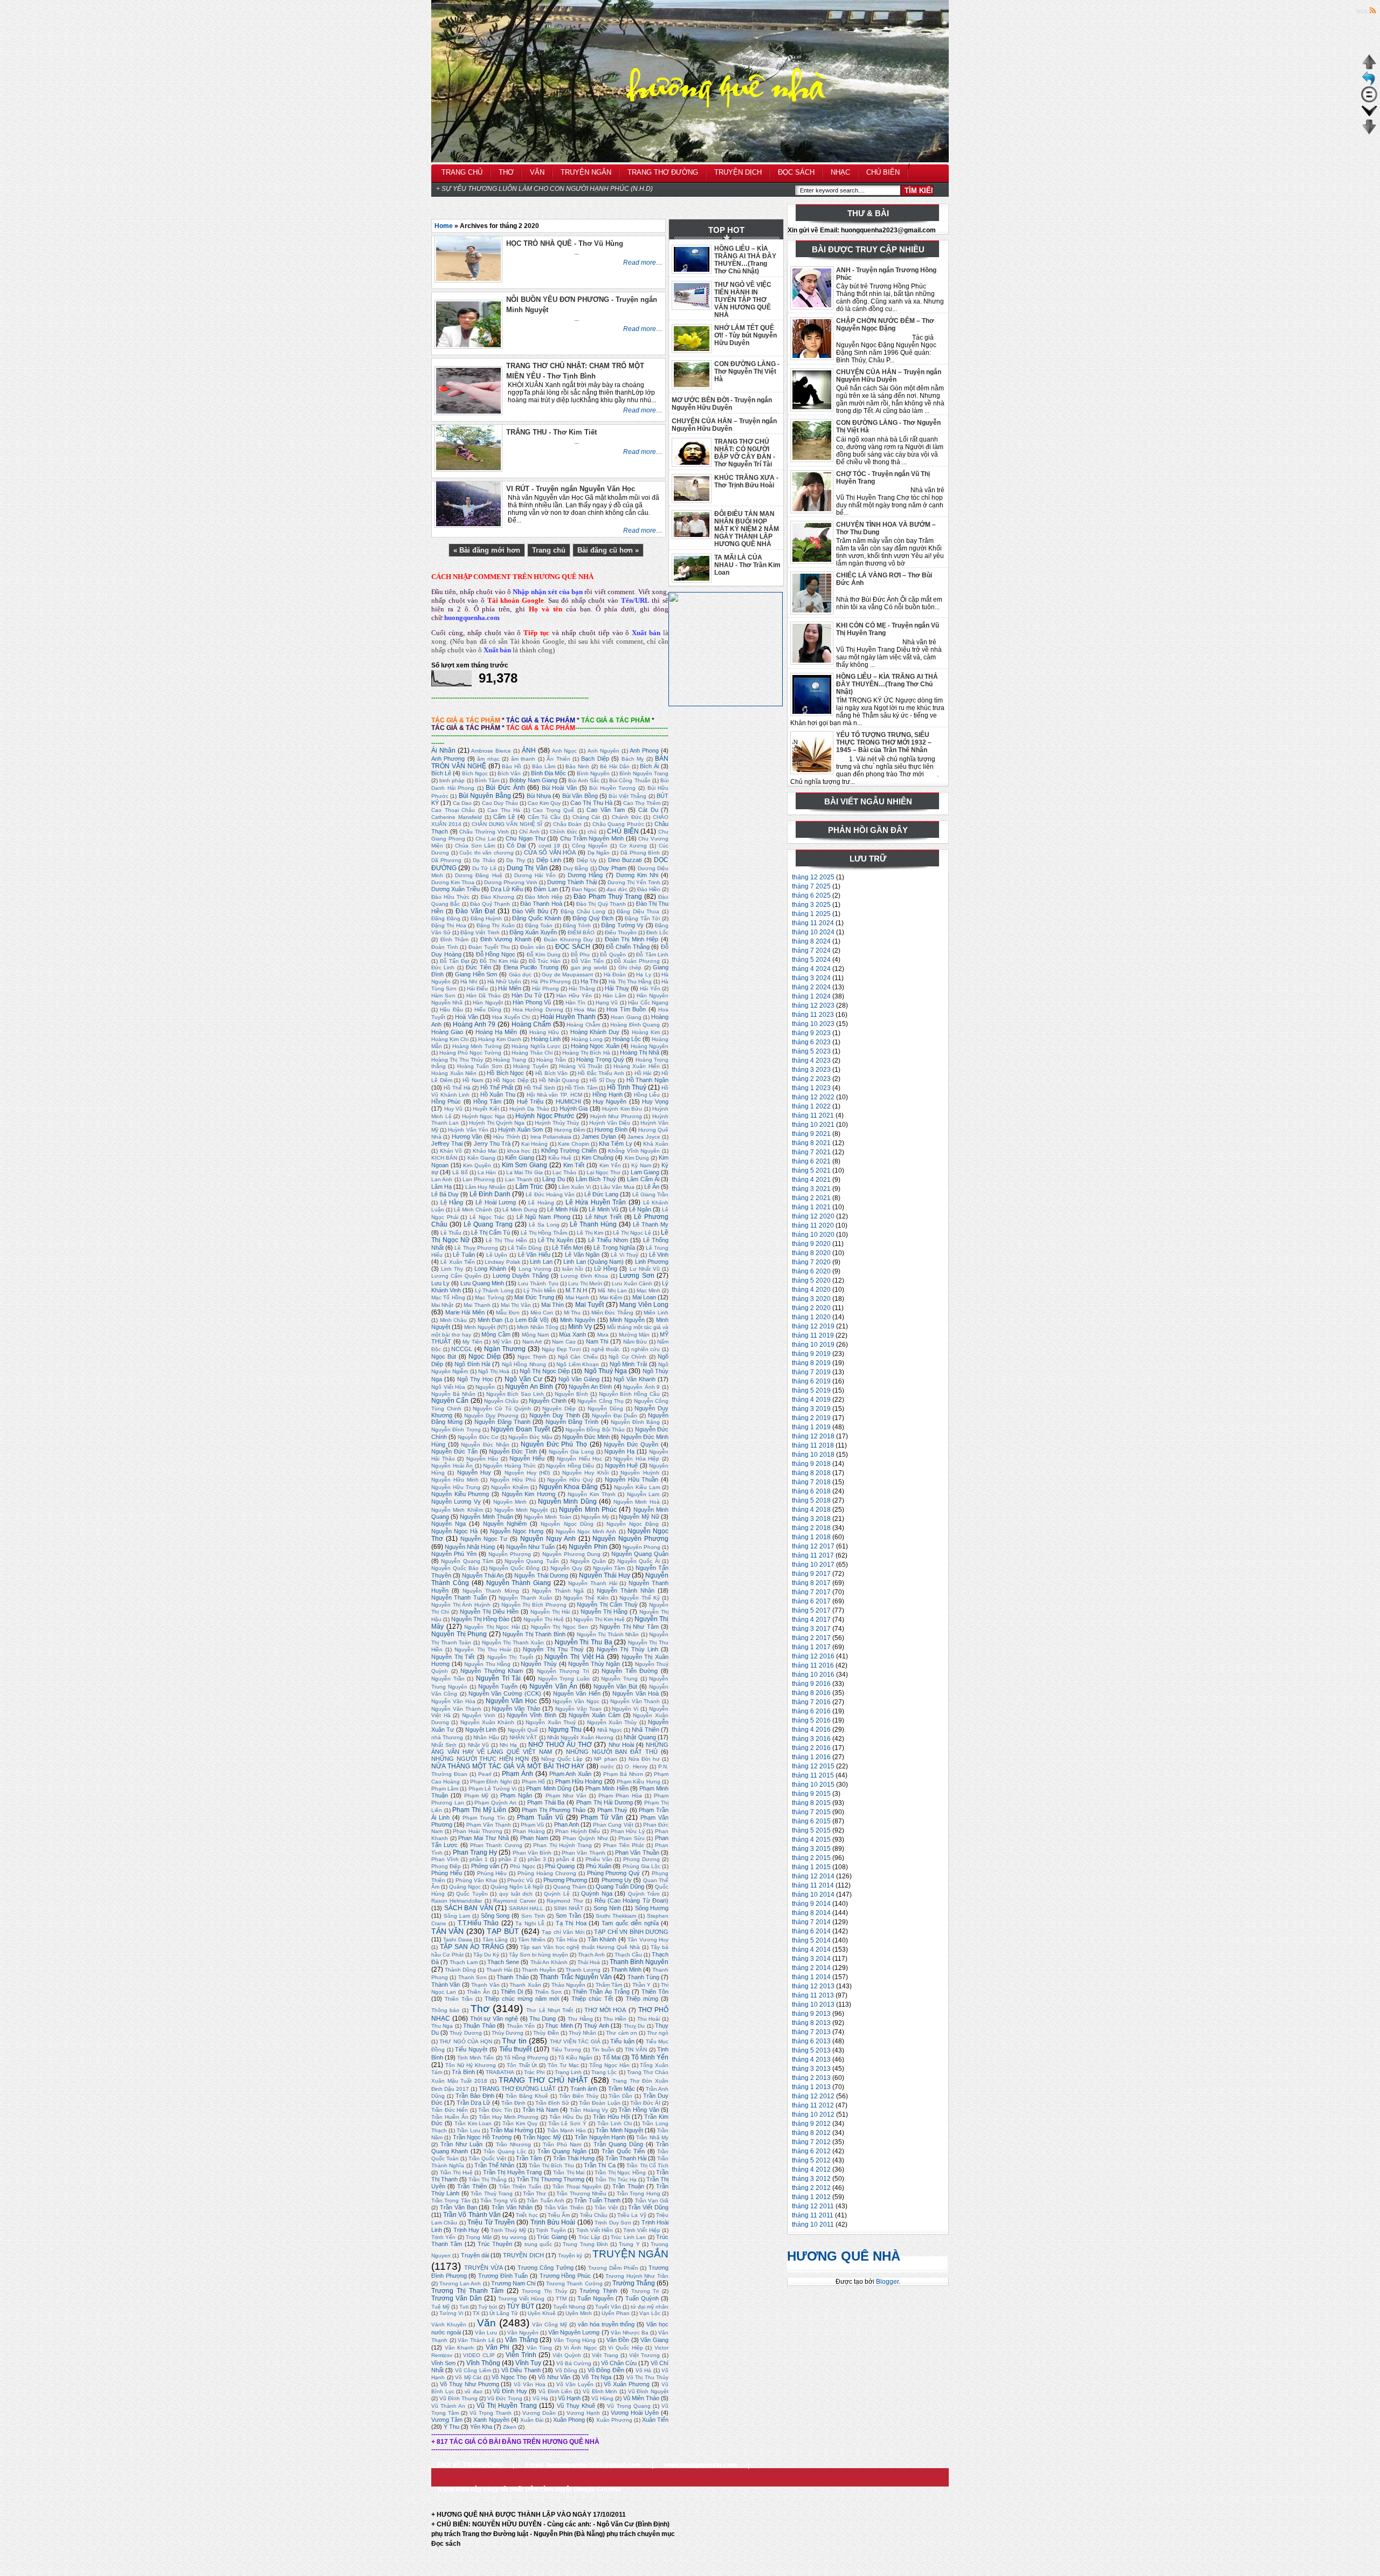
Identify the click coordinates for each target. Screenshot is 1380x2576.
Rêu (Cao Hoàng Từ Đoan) (632, 1900)
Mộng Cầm (496, 1334)
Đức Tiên (478, 967)
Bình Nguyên (593, 773)
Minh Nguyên (578, 1320)
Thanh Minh (626, 1969)
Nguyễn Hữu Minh (455, 1480)
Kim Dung (637, 1158)
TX (476, 2313)
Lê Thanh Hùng (593, 1224)
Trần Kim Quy (520, 2123)
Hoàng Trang (510, 1060)
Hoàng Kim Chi (450, 1039)
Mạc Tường (489, 1297)
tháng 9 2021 (811, 1134)
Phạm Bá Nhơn (623, 1774)
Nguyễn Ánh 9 (641, 1387)
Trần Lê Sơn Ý (568, 2123)
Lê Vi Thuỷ (625, 1255)
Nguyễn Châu (501, 1401)
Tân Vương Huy (648, 1940)
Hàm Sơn (443, 996)
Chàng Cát (586, 817)
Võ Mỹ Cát (468, 2377)
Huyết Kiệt (486, 1109)
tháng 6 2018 (811, 1491)
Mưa (603, 1335)
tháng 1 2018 (811, 1537)
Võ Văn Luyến (575, 2384)
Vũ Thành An (448, 2406)
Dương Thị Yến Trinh (634, 882)
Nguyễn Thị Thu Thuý (553, 1649)
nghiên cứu (646, 1349)
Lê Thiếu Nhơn (608, 1240)
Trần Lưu (468, 2130)
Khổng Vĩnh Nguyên (634, 1151)
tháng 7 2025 (811, 886)
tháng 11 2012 (813, 2105)
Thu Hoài (649, 2019)
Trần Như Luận (461, 2144)
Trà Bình (463, 2072)
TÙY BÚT (520, 2306)
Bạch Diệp (595, 759)
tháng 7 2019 (811, 1372)
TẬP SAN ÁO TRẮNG (472, 1947)
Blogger (887, 2282)
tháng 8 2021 (811, 1143)
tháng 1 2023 (811, 1088)
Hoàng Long (587, 1039)
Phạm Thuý (613, 1810)
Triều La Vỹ (632, 2215)
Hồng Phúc (446, 1101)
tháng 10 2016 (813, 1675)
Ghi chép (630, 967)
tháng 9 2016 (811, 1684)
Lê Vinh (659, 1255)
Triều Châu (594, 2215)
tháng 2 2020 (811, 1308)
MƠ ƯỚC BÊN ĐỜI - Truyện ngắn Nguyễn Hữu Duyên (722, 404)
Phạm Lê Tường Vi (493, 1789)
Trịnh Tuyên (551, 2230)
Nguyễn (485, 1387)
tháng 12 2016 (813, 1656)
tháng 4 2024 (811, 969)
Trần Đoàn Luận (599, 2103)
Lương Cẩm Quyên (456, 1276)
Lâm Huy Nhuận (485, 1187)
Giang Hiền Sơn (476, 974)
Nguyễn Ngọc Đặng (633, 1524)
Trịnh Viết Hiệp (642, 2230)
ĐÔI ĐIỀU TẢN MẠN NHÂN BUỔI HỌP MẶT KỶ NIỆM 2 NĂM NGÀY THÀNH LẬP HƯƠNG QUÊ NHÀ (747, 529)
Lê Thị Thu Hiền (506, 1240)
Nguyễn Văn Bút (615, 1686)
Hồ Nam (473, 1080)
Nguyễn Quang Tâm (467, 1561)
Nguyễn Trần (448, 1679)
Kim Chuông (598, 1158)
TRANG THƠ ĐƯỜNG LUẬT (517, 2089)
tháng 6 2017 (811, 1601)
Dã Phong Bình (640, 853)
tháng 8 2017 (811, 1583)
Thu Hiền (615, 2019)
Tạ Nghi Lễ (530, 1923)
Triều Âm (559, 2215)
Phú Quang (560, 1866)
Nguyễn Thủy (539, 1664)
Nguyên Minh (510, 1502)
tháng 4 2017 (811, 1620)
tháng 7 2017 (811, 1592)
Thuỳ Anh (596, 2026)
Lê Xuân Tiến (458, 1262)
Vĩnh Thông (483, 2363)
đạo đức (617, 889)
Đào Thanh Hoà (541, 904)
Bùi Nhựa (539, 796)
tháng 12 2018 (813, 1436)
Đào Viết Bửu (530, 911)
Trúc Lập (589, 2237)
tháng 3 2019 (811, 1409)
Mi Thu (572, 1313)
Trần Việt (606, 2207)
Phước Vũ (520, 1880)
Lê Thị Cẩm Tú (491, 1232)
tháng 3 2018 (811, 1519)
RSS (1363, 12)
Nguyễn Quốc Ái (639, 1561)
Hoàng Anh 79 (474, 1024)
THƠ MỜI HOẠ (605, 2010)
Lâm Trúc (529, 1187)
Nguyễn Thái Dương (541, 1575)
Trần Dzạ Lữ (473, 2103)
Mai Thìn (553, 1305)
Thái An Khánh (549, 1962)
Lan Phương (479, 1179)
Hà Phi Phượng (551, 982)
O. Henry (636, 1766)
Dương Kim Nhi (637, 875)
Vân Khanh (460, 2348)
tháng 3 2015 (811, 1849)
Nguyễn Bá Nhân (453, 1394)
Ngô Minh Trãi (628, 1364)
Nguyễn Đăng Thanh (502, 1422)
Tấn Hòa (567, 1940)
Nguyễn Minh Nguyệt (521, 1510)
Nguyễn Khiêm (510, 1487)
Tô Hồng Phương (526, 2058)
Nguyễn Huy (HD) (527, 1473)
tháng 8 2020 (811, 1253)
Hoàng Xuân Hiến (637, 1066)
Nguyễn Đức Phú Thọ (554, 1444)
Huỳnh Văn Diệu (610, 1123)
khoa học (519, 1151)
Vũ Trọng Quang (629, 2406)
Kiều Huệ (560, 1158)
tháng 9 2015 (811, 1794)
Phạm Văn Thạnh (488, 1825)
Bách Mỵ (633, 759)
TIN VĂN (636, 2050)
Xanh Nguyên (491, 2420)
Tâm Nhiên (532, 1940)
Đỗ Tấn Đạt (455, 961)
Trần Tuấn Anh (546, 2200)
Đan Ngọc (584, 889)
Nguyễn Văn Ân (553, 1686)
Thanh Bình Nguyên (639, 1962)
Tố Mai (612, 2057)
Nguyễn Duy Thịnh (554, 1415)
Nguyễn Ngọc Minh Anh (586, 1531)
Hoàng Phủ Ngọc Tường (470, 1053)
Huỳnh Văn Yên (468, 1130)
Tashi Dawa (457, 1940)
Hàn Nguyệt (488, 1003)
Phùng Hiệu (492, 1873)
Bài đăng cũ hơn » (608, 550)
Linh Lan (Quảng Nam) (594, 1262)
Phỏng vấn (485, 1866)
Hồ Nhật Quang (559, 1080)
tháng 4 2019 (811, 1400)
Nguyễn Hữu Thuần (632, 1479)
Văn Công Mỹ (550, 2324)
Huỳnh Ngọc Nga (484, 1116)
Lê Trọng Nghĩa (614, 1248)
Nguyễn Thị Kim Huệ (599, 1619)
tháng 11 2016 (813, 1665)
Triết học (527, 2215)
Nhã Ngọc (610, 1730)
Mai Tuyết (589, 1305)
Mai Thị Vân (516, 1305)
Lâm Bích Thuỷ (596, 1179)
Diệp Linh (549, 860)
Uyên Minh (579, 2313)
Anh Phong (644, 750)
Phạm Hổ (533, 1782)
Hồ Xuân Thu (498, 1094)
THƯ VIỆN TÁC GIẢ (575, 2041)
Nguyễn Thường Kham (492, 1671)
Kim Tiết (574, 1165)
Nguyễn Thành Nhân (626, 1590)
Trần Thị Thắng (488, 2179)
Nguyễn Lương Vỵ (456, 1501)
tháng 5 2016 (811, 1720)
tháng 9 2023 (811, 1033)
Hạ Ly (644, 974)
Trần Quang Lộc (505, 2151)
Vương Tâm (447, 2420)
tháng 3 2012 (811, 2179)
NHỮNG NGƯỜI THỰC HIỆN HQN (480, 1759)
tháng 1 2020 (811, 1317)
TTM (561, 2299)
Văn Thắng (522, 2340)
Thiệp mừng (642, 1999)
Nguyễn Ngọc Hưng (517, 1531)
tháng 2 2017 (811, 1638)
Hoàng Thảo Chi (532, 1053)
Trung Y (629, 2244)
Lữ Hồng (606, 1269)
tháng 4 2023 (811, 1060)
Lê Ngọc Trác (487, 1217)
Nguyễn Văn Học (511, 1701)
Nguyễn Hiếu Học (579, 1459)
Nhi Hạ (508, 1745)
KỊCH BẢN (444, 1158)
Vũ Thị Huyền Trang (507, 2406)
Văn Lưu (486, 2333)
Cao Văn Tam (606, 810)
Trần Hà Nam (540, 2110)
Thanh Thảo (512, 1977)
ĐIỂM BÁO (581, 932)
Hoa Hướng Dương (538, 1010)
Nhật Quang (640, 1737)
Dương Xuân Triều (456, 889)
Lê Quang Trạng (488, 1224)
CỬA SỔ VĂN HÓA (550, 852)
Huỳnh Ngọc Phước (545, 1116)
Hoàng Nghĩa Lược (536, 1046)
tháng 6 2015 (811, 1821)
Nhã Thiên (645, 1730)
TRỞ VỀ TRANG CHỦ (469, 2465)
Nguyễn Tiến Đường (630, 1671)
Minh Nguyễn (627, 1320)
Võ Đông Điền (606, 2370)
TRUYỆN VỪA (484, 2268)
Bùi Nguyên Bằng (485, 796)
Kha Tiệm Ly (615, 1144)
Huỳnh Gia (574, 1108)
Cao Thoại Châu (453, 810)
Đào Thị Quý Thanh (601, 904)
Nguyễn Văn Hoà (636, 1693)
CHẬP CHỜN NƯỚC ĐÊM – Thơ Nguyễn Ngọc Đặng (885, 325)
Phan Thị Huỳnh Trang (563, 1845)
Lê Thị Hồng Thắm (544, 1233)
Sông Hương (652, 1908)
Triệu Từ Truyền (491, 2222)
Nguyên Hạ (619, 1451)
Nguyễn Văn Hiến (577, 1693)
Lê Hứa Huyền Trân (596, 1202)
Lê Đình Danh (490, 1194)
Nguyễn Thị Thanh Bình (534, 1634)
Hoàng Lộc (627, 1039)
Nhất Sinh (444, 1745)
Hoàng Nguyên (650, 1046)
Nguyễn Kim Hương (529, 1494)
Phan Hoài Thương (477, 1831)
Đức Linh (443, 967)
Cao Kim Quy (544, 803)
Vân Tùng (540, 2348)
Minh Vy (580, 1327)
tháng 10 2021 (813, 1125)
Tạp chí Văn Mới (563, 1932)
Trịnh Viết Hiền (595, 2230)
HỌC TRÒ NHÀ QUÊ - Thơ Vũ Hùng (565, 243)
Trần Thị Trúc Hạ (616, 2179)
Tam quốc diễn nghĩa (630, 1923)
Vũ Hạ (540, 2398)
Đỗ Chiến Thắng (627, 947)
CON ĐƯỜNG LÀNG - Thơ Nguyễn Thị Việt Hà (747, 371)
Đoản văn (533, 947)
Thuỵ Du (634, 2026)
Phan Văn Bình (532, 1853)
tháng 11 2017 (813, 1555)
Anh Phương (448, 759)
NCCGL (462, 1349)
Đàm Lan (546, 889)
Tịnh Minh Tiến (475, 2058)
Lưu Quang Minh (482, 1283)
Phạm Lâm (445, 1789)
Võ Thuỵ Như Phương (470, 2384)
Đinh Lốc (657, 932)
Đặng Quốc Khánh (537, 918)
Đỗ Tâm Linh (652, 955)
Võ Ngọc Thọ (509, 2377)
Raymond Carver (514, 1901)
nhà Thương (447, 1737)
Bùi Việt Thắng (627, 796)
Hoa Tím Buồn (626, 1009)
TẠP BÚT (503, 1931)
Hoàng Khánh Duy (595, 1032)
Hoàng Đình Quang (635, 1025)
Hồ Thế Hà (457, 1088)
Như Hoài (621, 1745)
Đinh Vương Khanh (506, 939)
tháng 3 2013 (811, 2069)
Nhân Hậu (486, 1737)
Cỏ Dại (516, 845)
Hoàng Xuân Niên (454, 1073)
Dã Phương (446, 860)
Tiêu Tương (567, 2050)
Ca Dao (462, 803)
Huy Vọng (655, 1101)
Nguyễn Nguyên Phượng (630, 1539)
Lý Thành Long (494, 1290)
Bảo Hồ (512, 766)
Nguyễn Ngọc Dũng (567, 1524)
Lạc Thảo (564, 1172)
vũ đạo (474, 2391)
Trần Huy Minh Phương (509, 2117)
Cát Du (648, 810)
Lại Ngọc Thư (603, 1172)
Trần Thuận (628, 2186)
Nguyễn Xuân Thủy (612, 1722)
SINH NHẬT (568, 1908)
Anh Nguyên (603, 751)
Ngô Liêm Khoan (578, 1364)
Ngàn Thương (505, 1349)
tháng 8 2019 (811, 1363)
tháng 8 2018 (811, 1473)
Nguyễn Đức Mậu (530, 1437)
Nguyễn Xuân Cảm (594, 1715)
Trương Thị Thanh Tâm (467, 2291)
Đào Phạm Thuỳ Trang (608, 897)
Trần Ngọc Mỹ (542, 2137)
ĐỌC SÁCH (573, 947)
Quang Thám (570, 1887)
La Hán (487, 1172)
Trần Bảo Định (475, 2096)
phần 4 (565, 1859)
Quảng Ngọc (465, 1887)
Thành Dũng (460, 1970)
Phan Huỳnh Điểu (578, 1831)
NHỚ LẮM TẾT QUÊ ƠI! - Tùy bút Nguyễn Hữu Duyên (746, 335)
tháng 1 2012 (811, 2197)
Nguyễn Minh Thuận (486, 1517)
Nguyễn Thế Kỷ (640, 1598)
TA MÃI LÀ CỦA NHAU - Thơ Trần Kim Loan (747, 565)
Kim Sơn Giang (525, 1165)
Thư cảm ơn (621, 2033)
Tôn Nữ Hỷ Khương (471, 2065)
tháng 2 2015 (811, 1858)
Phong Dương (641, 1859)
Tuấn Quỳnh (642, 2298)
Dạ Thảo (484, 860)
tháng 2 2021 (811, 1198)
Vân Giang (654, 2340)
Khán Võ (451, 1151)
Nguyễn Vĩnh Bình (531, 1715)
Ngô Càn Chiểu (578, 1357)
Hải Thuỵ (617, 988)
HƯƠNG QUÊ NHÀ (844, 2256)
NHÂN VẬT (523, 1737)
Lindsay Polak (502, 1262)
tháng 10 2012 (813, 2114)
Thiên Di (512, 1992)
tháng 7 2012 (811, 2142)
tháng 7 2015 (811, 1812)
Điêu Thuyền (621, 932)
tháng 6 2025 (811, 896)
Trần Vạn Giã (652, 2200)
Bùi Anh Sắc (584, 780)
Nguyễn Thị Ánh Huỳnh (461, 1605)
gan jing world (589, 967)
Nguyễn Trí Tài (498, 1678)
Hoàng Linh (546, 1039)
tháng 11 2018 (813, 1445)
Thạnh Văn (485, 1985)
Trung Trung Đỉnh (585, 2244)
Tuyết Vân (608, 2307)
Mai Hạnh (577, 1297)
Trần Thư (534, 2193)
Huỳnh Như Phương (616, 1116)
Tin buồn (603, 2050)
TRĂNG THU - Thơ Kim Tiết (551, 432)
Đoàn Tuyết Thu (489, 947)
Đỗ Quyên (613, 955)
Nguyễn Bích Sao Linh (515, 1394)
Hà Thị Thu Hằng (630, 982)
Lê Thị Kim (590, 1233)
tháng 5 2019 (811, 1390)
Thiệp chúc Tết (592, 1999)
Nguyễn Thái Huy (605, 1575)
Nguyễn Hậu (482, 1459)
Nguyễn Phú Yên (454, 1554)
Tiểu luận (622, 2041)
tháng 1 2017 (811, 1647)
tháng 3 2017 (811, 1629)
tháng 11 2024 (813, 923)
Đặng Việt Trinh (480, 932)
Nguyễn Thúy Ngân (594, 1664)
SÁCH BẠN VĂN (469, 1908)
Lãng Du (553, 1179)
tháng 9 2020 (811, 1244)
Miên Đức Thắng (612, 1313)
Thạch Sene (503, 1962)
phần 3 (537, 1859)
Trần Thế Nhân (495, 2165)
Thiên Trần (459, 1999)
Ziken (510, 2427)
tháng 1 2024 (811, 996)
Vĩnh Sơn (443, 2363)
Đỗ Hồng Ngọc (496, 954)
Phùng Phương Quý (614, 1873)
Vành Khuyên (449, 2324)
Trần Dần (620, 2096)
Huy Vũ (454, 1109)
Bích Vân (509, 773)
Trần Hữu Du (566, 2117)
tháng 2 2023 (811, 1079)
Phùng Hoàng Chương (547, 1873)
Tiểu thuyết (516, 2049)
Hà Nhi (469, 982)
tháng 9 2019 (811, 1354)
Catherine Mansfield (457, 817)
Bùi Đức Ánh (505, 788)
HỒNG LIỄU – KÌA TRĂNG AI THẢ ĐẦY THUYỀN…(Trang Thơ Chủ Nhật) (887, 684)
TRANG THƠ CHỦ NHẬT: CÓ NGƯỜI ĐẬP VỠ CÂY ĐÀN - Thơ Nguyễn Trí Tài (745, 453)
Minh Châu (454, 1320)
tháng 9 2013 (811, 2014)
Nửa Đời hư (644, 1759)
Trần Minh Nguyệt (619, 2130)
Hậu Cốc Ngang (648, 1003)
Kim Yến (610, 1165)
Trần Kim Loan (473, 2123)
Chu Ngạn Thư (525, 838)
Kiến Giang (519, 1158)
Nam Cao (564, 1342)
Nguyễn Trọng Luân (564, 1679)
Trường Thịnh (598, 2291)
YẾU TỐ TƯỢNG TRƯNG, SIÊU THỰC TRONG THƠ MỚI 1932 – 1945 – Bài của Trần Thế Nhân (884, 742)
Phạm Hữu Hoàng (579, 1781)
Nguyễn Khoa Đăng (569, 1487)
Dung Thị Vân (527, 868)
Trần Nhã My (652, 2137)
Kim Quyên (477, 1165)
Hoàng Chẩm (532, 1024)
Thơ (480, 2009)
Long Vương (535, 1269)
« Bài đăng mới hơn (487, 550)
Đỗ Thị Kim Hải (499, 961)
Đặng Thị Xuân (496, 925)
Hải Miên (509, 988)
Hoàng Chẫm (583, 1025)
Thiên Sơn (548, 1992)
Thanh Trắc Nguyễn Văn (576, 1977)
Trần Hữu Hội (611, 2117)
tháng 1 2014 (811, 1977)
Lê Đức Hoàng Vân (550, 1194)
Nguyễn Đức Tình (513, 1451)
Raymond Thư (565, 1901)
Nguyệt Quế (523, 1730)
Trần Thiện (472, 2186)
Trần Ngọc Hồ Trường (482, 2137)
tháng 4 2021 (811, 1180)
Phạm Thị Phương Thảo (554, 1810)
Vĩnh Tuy (528, 2363)
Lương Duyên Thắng (521, 1276)
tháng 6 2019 (811, 1381)
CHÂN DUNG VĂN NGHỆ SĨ (507, 824)
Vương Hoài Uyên (635, 2413)
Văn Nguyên (523, 2333)
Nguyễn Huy (474, 1472)
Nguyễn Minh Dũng (567, 1501)
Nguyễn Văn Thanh (635, 1701)
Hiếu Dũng (488, 1010)
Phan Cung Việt (613, 1825)
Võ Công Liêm (473, 2370)
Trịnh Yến (443, 2237)
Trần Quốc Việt (487, 2158)
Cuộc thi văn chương (486, 853)
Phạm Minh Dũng (548, 1788)
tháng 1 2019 (811, 1427)
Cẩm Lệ (504, 817)
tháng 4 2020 (811, 1290)
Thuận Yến (521, 2026)
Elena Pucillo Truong (531, 967)
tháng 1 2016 (811, 1757)
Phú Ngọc (522, 1866)
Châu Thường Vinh (484, 832)
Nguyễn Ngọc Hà (454, 1531)
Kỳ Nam (641, 1165)
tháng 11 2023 (813, 1015)
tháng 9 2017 (811, 1574)
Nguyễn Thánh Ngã (558, 1591)
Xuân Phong (569, 2420)
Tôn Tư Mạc (563, 2065)
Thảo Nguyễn (568, 1985)
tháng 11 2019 (813, 1335)
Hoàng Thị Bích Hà (586, 1053)
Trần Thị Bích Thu (551, 2165)
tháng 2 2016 (811, 1748)
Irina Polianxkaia (551, 1137)
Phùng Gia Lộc (641, 1866)
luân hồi (572, 1269)
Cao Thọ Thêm (642, 803)
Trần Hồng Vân (639, 2110)
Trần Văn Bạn (458, 2207)
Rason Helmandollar (457, 1901)
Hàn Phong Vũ (532, 1002)
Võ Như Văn (554, 2377)
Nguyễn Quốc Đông (514, 1568)
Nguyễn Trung (619, 1679)
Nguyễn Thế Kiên (586, 1598)
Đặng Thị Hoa (449, 925)
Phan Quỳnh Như (585, 1838)
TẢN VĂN (447, 1931)
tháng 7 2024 (811, 950)
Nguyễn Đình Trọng (456, 1430)
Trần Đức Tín (495, 2110)
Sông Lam (457, 1916)
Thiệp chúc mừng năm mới (522, 1999)
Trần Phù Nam (562, 2144)
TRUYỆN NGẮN (630, 2254)
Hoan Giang (626, 1017)
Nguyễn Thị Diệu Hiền (489, 1611)
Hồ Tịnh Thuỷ (627, 1087)
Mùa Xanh (572, 1334)
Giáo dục (520, 974)
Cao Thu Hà (504, 810)
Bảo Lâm (544, 766)
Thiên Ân (478, 1992)
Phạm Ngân (516, 1795)
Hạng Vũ (607, 1003)
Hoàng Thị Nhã (640, 1052)
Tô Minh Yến (650, 2057)
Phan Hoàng (529, 1831)
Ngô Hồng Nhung (524, 1364)
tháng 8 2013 (811, 2023)
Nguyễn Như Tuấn (530, 1547)
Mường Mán (634, 1335)
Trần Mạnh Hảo (567, 2130)
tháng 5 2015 (811, 1830)
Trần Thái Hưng (574, 2158)
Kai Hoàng (534, 1144)
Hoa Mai (585, 1010)
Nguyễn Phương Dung (571, 1554)
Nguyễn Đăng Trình (572, 1422)
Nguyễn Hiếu (527, 1458)
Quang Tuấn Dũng (620, 1886)
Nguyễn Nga (448, 1524)
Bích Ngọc (475, 773)
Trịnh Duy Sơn (613, 2223)
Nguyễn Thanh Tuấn (459, 1597)
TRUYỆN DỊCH (523, 2255)
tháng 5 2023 (811, 1051)
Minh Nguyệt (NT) (486, 1327)
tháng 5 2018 (811, 1500)
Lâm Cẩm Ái (643, 1179)
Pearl (485, 1774)
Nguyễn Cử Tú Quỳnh (502, 1408)
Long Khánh (490, 1269)
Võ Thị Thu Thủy (648, 2377)
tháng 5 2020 (811, 1280)
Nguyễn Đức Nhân (485, 1445)
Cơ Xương (633, 846)
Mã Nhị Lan (612, 1290)
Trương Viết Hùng (521, 2299)
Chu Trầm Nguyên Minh (592, 838)
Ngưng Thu (565, 1730)
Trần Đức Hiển (450, 2110)
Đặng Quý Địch (593, 918)
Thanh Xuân (525, 1985)
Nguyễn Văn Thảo (516, 1709)
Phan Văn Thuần (637, 1852)
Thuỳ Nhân (582, 2033)
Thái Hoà (589, 1962)
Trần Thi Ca (600, 2165)
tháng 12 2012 (813, 2096)
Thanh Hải (499, 1970)
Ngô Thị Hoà (494, 1371)
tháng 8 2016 (811, 1693)
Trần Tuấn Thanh (597, 2200)
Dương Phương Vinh (511, 882)
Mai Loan (644, 1297)
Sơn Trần (568, 1916)
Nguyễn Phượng (510, 1554)
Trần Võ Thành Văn (472, 2215)
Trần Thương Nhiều (581, 2193)
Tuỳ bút (488, 2307)
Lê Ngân (640, 1209)
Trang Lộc (604, 2072)
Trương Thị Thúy (544, 2291)
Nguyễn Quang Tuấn (532, 1561)
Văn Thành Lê (476, 2340)
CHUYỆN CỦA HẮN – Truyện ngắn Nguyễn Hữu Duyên (889, 376)
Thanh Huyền (539, 1970)
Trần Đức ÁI (645, 2103)
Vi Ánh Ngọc (580, 2348)
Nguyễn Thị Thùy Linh (627, 1649)
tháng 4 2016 (811, 1730)
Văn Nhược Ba (630, 2333)
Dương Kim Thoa (453, 882)
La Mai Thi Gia (525, 1172)
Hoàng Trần (551, 1060)
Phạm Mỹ (476, 1796)
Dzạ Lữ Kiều (507, 889)
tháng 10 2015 (813, 1785)
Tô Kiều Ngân (575, 2058)
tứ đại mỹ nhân (650, 2307)
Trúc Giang (552, 2237)
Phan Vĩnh (445, 1859)
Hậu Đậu (451, 1010)
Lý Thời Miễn (540, 1290)
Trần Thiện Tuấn (520, 2186)
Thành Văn (446, 1985)
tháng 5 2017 (811, 1610)
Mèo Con (542, 1313)
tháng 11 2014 (813, 1885)
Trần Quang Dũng (618, 2144)
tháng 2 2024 (811, 987)
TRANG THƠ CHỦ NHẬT (543, 2080)
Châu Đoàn (568, 824)
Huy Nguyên (610, 1101)
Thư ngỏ (658, 2033)
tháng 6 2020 (811, 1271)
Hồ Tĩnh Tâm (581, 1088)
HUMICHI (568, 1101)
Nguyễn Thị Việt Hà (574, 1657)
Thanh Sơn (472, 1977)
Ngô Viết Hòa (448, 1387)
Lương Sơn (637, 1276)
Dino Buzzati (625, 860)
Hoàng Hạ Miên (496, 1032)
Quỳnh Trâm (644, 1894)
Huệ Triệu (530, 1101)
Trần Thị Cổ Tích (647, 2165)
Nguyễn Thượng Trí (563, 1671)
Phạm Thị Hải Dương (604, 1802)
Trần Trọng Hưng (639, 2193)
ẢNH (529, 750)
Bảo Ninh (577, 766)
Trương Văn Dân (457, 2298)
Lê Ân (652, 1187)
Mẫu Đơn (508, 1313)
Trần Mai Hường (512, 2130)
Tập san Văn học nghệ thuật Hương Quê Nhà (580, 1947)
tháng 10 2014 (813, 1895)
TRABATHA (500, 2072)
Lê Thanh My (651, 1224)
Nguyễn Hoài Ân (452, 1466)
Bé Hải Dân (615, 766)
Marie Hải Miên (465, 1312)
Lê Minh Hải (563, 1209)
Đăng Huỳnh (487, 918)
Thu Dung (543, 2019)
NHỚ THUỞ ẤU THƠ (560, 1745)
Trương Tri (645, 2291)
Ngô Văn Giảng (579, 1379)
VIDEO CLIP (479, 2355)
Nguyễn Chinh (547, 1401)
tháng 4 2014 (811, 1950)
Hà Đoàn (615, 974)
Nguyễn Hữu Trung (456, 1487)
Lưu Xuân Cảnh (632, 1283)
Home (444, 226)
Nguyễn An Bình (529, 1387)
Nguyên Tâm (609, 1568)
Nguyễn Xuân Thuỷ (551, 1722)
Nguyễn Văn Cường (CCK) (505, 1693)
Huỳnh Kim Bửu (622, 1109)
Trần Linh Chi (615, 2123)
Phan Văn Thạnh (584, 1853)
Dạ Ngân (599, 853)
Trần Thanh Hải (626, 2158)
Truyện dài (475, 2255)
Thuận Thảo (479, 2026)
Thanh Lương (583, 1970)
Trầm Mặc (622, 2089)
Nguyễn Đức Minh (586, 1437)
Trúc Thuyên (495, 2244)
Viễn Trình (521, 2355)
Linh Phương (652, 1262)
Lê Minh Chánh (473, 1210)
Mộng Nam (535, 1335)
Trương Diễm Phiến (613, 2268)
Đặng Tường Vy (622, 925)
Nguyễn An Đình (590, 1387)
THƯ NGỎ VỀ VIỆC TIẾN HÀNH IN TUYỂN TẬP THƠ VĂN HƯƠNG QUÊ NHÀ (743, 300)
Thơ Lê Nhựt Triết (550, 2010)
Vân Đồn (618, 2340)
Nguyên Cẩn (450, 1401)
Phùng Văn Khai (477, 1880)
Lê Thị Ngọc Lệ (632, 1233)
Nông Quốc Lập (562, 1759)
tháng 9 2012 (811, 2124)
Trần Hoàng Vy (589, 2110)
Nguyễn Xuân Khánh (488, 1722)
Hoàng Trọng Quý (600, 1059)
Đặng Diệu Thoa (638, 911)
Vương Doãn (539, 2413)
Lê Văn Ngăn (582, 1255)
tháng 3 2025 (811, 905)
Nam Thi (597, 1341)
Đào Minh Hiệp (544, 897)
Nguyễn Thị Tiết (453, 1657)
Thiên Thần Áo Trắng (601, 1992)
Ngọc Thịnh (532, 1357)
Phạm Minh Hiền (607, 1788)
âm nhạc (488, 759)
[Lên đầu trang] (1369, 68)
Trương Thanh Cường (574, 2284)
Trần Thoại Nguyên (577, 2186)
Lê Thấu (451, 1233)
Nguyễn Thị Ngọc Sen (560, 1627)
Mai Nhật (442, 1305)
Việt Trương (644, 2355)
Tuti (464, 2307)
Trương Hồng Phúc (565, 2276)
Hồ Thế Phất (497, 1087)
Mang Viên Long (644, 1305)
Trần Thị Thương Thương (550, 2179)
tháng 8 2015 (811, 1803)
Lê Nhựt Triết (603, 1217)
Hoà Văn (466, 1017)
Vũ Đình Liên (555, 2391)
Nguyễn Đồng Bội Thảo (595, 1430)
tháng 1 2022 (811, 1106)
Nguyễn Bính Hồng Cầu (630, 1394)
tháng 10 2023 (813, 1024)
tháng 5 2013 (811, 2050)
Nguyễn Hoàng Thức (509, 1466)
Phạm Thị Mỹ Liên (479, 1810)
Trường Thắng (634, 2283)
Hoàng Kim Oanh (500, 1039)
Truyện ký (570, 2255)
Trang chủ (549, 550)
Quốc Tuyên (472, 1894)
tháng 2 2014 (811, 1968)
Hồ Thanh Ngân (647, 1080)
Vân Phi (498, 2347)
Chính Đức (564, 832)
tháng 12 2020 (813, 1216)
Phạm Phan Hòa (620, 1796)
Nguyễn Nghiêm (505, 1524)
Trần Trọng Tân (451, 2200)
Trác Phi (534, 2072)
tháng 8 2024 (811, 941)
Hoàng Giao (447, 1032)
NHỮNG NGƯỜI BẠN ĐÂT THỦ (612, 1752)
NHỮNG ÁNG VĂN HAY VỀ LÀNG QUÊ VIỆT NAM (550, 1748)
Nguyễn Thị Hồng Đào (480, 1619)
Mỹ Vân (502, 1342)
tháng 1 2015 (811, 1867)
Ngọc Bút (444, 1356)
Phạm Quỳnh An (495, 1803)
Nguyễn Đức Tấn (454, 1451)
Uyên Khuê (542, 2313)
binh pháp (452, 780)
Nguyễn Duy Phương (491, 1416)
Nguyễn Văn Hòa (453, 1701)
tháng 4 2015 (811, 1840)
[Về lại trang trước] (1369, 84)
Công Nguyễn (590, 846)
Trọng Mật (478, 2237)
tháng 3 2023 (811, 1070)
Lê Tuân (464, 1255)
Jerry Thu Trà (492, 1144)
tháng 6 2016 (811, 1711)
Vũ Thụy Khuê (576, 2406)
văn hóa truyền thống (606, 2324)
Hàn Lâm (614, 996)
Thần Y (641, 1985)
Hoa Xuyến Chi (511, 1017)
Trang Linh (568, 2072)
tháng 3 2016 (811, 1739)
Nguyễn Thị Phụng (459, 1634)
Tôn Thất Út (522, 2065)
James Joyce (644, 1137)
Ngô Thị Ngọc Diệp (545, 1371)
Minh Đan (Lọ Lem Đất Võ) (513, 1320)
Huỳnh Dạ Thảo (529, 1109)
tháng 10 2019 (813, 1345)
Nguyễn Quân (588, 1561)
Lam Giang (645, 1172)
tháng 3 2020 (811, 1299)
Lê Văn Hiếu (534, 1255)
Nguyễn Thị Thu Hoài (483, 1649)
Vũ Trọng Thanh (491, 2413)
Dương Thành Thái (572, 882)
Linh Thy (452, 1269)
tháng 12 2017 (813, 1546)
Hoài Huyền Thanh (568, 1017)
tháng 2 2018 (811, 1528)
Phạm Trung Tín (484, 1818)
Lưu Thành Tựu (538, 1283)
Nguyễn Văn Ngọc (576, 1701)
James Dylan (599, 1137)
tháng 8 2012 (811, 2133)
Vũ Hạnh (569, 2398)
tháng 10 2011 (813, 2224)
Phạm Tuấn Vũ (540, 1817)
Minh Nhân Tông (538, 1327)
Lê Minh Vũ (603, 1209)
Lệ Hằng (452, 1202)
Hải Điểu (477, 989)
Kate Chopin (574, 1144)
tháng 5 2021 (811, 1170)
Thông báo (445, 2010)
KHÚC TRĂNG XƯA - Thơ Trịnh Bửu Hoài (746, 481)
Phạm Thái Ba (546, 1802)
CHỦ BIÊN (623, 831)
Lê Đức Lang (601, 1194)
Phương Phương (565, 1880)
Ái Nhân (443, 750)
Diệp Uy (587, 860)
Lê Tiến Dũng (525, 1248)
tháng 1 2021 (811, 1207)
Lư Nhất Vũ (645, 1269)
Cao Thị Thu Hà (591, 803)
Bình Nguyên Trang (644, 773)
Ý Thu (451, 2427)
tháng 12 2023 (813, 1005)
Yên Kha (481, 2427)
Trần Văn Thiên (564, 2207)
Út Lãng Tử (504, 2313)
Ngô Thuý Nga (606, 1371)
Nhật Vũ (478, 1745)
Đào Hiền (649, 889)
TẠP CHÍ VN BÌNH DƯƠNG (631, 1932)
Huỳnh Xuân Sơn (520, 1129)
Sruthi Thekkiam (616, 1916)
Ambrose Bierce (491, 751)
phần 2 (508, 1859)
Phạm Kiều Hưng (639, 1782)
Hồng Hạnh (608, 1094)
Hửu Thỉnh (506, 1137)
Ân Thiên (558, 759)
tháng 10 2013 (813, 2005)
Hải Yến (650, 989)
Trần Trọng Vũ (499, 2200)
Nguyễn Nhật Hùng (470, 1547)
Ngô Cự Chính (627, 1357)
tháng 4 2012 (811, 2169)
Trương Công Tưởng (546, 2268)
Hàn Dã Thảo (484, 996)
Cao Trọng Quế (553, 810)
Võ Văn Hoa (530, 2384)
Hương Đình (611, 1129)
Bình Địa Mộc (548, 773)
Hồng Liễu (647, 1095)
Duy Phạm (612, 868)
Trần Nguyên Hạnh (600, 2137)
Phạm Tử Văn (602, 1817)
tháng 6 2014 (811, 1931)
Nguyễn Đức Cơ (478, 1437)
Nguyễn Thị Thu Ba (584, 1642)
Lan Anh (442, 1179)
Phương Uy (617, 1880)
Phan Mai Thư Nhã (483, 1838)
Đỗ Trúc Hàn (545, 961)
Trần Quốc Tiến (623, 2151)
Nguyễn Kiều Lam (637, 1487)
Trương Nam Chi (513, 2283)
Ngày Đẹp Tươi (561, 1349)
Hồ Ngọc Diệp (511, 1080)
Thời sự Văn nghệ (494, 2019)
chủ (592, 832)
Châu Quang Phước (618, 824)
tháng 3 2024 (811, 978)
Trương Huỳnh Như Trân (637, 2276)
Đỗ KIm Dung (544, 955)
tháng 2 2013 (811, 2078)
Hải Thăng (582, 989)
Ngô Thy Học (475, 1379)
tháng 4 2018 (811, 1510)
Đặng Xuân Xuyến (533, 932)
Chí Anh (529, 832)
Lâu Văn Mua (617, 1187)
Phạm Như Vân (566, 1796)
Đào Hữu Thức (450, 897)
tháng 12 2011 (813, 2206)
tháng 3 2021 (811, 1189)
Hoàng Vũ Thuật (581, 1066)
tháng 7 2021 (811, 1152)
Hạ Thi (589, 981)
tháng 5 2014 (811, 1940)
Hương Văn (467, 1137)
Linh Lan (541, 1262)
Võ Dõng (566, 2370)
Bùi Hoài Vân (559, 788)
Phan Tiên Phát (624, 1845)
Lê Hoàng (541, 1203)
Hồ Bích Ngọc (505, 1073)
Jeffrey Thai (447, 1144)
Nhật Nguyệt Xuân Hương (580, 1737)
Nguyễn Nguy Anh (548, 1539)
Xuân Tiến (655, 2420)
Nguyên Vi (625, 1709)
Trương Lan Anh (460, 2284)
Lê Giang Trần (650, 1194)
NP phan (606, 1759)
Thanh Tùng (643, 1977)
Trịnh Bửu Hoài (553, 2222)
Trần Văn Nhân (512, 2207)
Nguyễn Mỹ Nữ (639, 1517)
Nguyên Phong (641, 1547)
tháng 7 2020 (811, 1262)
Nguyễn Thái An (483, 1575)
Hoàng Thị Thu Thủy (457, 1060)
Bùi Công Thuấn (630, 780)
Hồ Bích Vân (551, 1073)
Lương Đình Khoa (584, 1276)
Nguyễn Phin (588, 1547)
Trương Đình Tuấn (503, 2276)
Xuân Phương (614, 2420)
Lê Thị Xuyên (556, 1240)
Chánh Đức (627, 817)
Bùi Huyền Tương (612, 788)
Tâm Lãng (495, 1940)
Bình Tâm (487, 780)
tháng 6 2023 (811, 1042)
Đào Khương (498, 897)
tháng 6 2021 (811, 1161)
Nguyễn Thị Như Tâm (629, 1627)
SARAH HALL (526, 1908)
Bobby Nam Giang (533, 780)
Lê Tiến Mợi (567, 1248)
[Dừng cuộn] (1369, 100)
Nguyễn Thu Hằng (487, 1664)
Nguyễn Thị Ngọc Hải (492, 1627)
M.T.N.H (576, 1290)
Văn (487, 2323)
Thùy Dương (508, 2033)
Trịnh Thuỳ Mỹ (508, 2230)
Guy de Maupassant (567, 974)
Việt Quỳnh (567, 2355)
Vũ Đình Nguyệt (648, 2391)
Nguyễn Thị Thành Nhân (608, 1634)
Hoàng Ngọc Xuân (595, 1046)
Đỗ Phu (581, 955)
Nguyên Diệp (559, 1408)
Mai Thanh (477, 1305)
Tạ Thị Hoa (571, 1923)
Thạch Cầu (628, 1955)
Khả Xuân (656, 1144)
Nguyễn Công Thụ (601, 1401)
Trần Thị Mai (569, 2172)
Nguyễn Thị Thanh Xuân (513, 1642)
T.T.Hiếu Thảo (478, 1923)
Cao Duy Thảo (500, 803)
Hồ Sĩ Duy (603, 1080)
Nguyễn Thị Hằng (604, 1611)
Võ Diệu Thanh (521, 2370)
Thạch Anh (591, 1955)
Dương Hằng (585, 875)
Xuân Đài (532, 2420)
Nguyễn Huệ (622, 1465)
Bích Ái (649, 766)
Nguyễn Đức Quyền (631, 1444)
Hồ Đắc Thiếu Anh (601, 1073)
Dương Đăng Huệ (478, 875)
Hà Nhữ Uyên (504, 982)
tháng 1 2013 (811, 2087)
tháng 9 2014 (811, 1904)
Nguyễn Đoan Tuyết (520, 1429)
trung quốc (538, 2244)
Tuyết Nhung (569, 2307)
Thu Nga (442, 2026)
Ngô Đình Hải (472, 1364)
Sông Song (495, 1916)
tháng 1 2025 (811, 914)
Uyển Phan (616, 2313)
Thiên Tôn (655, 1992)
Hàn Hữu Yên (574, 996)
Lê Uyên (497, 1255)
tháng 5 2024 (811, 960)
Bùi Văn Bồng (580, 796)
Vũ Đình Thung (458, 2398)
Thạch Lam (464, 1962)
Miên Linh (656, 1313)
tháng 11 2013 (813, 1995)
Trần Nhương (513, 2144)
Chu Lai (485, 839)
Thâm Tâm (609, 1985)
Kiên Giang (481, 1158)
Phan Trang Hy (475, 1852)
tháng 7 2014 (811, 1922)
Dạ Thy (515, 860)
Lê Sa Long (544, 1225)
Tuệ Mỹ (440, 2307)
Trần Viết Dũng (648, 2207)
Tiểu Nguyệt (471, 2049)
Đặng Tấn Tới (642, 918)
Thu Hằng (580, 2019)
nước (607, 1766)
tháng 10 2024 (813, 932)
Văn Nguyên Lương (574, 2332)
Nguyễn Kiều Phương (460, 1494)
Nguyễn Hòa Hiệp (636, 1459)
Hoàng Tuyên (530, 1066)
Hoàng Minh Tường (477, 1046)
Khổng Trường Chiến (569, 1151)
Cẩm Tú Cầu (544, 817)
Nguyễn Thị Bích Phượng (534, 1605)
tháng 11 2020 (813, 1225)
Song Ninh (607, 1908)
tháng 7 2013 (811, 2032)
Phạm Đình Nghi (491, 1782)
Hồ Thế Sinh (540, 1088)
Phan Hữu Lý (628, 1831)
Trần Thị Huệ (456, 2172)
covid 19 (550, 846)
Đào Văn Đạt (475, 911)
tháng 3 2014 (811, 1959)
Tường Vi (451, 2313)
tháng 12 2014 (813, 1876)
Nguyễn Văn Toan (578, 1709)
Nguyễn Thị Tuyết (510, 1657)
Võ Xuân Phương (627, 2384)
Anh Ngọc (565, 751)
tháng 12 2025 (813, 877)
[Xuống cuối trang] (1369, 133)
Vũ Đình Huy (510, 2391)
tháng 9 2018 (811, 1464)
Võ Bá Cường (574, 2363)
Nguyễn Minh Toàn (547, 1517)
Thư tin (514, 2041)
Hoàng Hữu (544, 1032)
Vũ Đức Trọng (505, 2398)
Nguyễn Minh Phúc (588, 1510)
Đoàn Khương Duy (568, 939)
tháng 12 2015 (813, 1766)
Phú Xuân (599, 1866)
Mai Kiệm (611, 1297)
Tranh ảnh (584, 2089)
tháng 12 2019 (813, 1326)
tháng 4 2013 (811, 2060)
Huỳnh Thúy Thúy (557, 1123)
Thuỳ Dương (465, 2033)
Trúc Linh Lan (628, 2237)
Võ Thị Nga (596, 2377)
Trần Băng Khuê (527, 2096)
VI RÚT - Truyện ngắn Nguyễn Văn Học (571, 489)
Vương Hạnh (583, 2413)
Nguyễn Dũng (605, 1408)
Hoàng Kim (646, 1032)
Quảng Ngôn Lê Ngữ (517, 1887)
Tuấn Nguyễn (595, 2298)
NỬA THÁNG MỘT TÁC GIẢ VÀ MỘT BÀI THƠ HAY (508, 1766)
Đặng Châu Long (583, 911)
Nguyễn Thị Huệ (544, 1619)
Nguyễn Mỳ (595, 1517)
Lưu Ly (440, 1283)
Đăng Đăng (446, 918)
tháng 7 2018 (811, 1482)
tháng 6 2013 (811, 2041)
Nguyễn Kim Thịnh (591, 1494)
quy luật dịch (516, 1894)
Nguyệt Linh (481, 1730)
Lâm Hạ (441, 1187)
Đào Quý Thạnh (490, 904)
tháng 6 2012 (811, 2151)
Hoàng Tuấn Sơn (480, 1066)
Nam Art (532, 1342)
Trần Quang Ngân (562, 2151)
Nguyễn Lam (643, 1494)
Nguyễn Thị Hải (550, 1612)
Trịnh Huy (466, 2230)
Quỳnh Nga (597, 1893)
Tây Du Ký (486, 1955)
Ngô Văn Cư (523, 1379)
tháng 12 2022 (813, 1097)
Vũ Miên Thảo (641, 2398)
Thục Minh (559, 2026)
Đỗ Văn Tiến (588, 961)
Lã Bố (460, 1172)
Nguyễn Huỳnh (640, 1473)
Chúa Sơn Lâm (475, 846)
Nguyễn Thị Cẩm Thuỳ (607, 1604)
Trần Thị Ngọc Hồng (620, 2172)
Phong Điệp (446, 1866)
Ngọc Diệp (484, 1356)
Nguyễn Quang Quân (640, 1554)
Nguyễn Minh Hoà (637, 1502)
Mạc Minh (648, 1290)
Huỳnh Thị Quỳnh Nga (497, 1123)
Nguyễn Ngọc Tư (484, 1539)
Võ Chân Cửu (619, 2363)
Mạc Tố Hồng (448, 1297)
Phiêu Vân (599, 1859)
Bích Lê (441, 773)
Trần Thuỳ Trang (492, 2193)
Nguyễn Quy (566, 1568)
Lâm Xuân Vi (575, 1187)
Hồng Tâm (487, 1101)
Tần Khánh (602, 1939)
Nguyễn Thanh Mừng (491, 1591)
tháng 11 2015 (813, 1775)
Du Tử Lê (484, 868)
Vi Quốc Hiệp (625, 2348)
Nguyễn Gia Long (571, 1452)
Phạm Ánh (517, 1774)
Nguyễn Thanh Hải (593, 1583)
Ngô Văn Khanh (634, 1379)
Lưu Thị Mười (585, 1283)
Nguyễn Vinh (479, 1715)
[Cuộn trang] (1369, 116)
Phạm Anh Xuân (571, 1774)
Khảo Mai (485, 1151)
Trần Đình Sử (552, 2103)
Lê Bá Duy (445, 1194)
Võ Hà (643, 2370)
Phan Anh (567, 1824)
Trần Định (513, 2103)
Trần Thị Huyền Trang (513, 2172)
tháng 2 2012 (811, 2188)
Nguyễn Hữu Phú (513, 1480)
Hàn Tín (575, 1003)
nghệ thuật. (606, 1349)
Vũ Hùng (602, 2398)
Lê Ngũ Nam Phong (543, 1217)
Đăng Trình (577, 925)
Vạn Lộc (650, 2313)
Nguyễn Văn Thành (456, 1709)
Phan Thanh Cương (496, 1845)
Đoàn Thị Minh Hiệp (632, 939)
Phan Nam (534, 1838)
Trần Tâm (529, 2158)
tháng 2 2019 (811, 1418)
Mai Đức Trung (534, 1297)
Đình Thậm (455, 939)
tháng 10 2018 (813, 1455)
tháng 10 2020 (813, 1235)
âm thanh (523, 759)
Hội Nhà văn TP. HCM (554, 1095)
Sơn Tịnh (533, 1916)
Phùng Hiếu (447, 1873)
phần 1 (479, 1859)
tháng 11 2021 (813, 1115)
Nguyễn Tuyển (498, 1686)
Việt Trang (605, 2355)
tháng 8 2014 (811, 1913)
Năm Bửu (635, 1342)
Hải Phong (545, 989)
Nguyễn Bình (571, 1394)
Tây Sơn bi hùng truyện (539, 1955)
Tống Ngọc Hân (609, 2065)
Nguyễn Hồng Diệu (570, 1466)
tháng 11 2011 (813, 2215)
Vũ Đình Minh (600, 2391)
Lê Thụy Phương (476, 1248)
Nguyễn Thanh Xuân (526, 1598)
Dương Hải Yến (535, 875)
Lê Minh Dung (520, 1210)
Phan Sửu (632, 1838)
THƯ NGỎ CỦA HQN (465, 2041)
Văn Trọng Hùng (575, 2340)
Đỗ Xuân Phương (637, 961)
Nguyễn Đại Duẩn (615, 1416)
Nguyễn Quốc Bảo (455, 1568)
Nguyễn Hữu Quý (570, 1480)
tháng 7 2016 (811, 1702)
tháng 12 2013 (813, 1986)
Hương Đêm (570, 1130)
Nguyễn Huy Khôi (585, 1473)
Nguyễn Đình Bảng (635, 1422)
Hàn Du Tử (527, 995)
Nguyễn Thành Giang (519, 1583)
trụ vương (514, 2237)
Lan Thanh (519, 1179)
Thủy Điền (546, 2033)
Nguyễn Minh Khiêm (457, 1510)
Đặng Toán (539, 925)
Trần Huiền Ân (450, 2117)
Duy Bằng (576, 868)
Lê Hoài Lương (496, 1202)
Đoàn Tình (445, 947)
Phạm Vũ (532, 1825)
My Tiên (472, 1342)
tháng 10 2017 (813, 1565)
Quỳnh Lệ (557, 1894)
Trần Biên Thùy (579, 2096)
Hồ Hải (643, 1073)
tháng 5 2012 (811, 2160)
